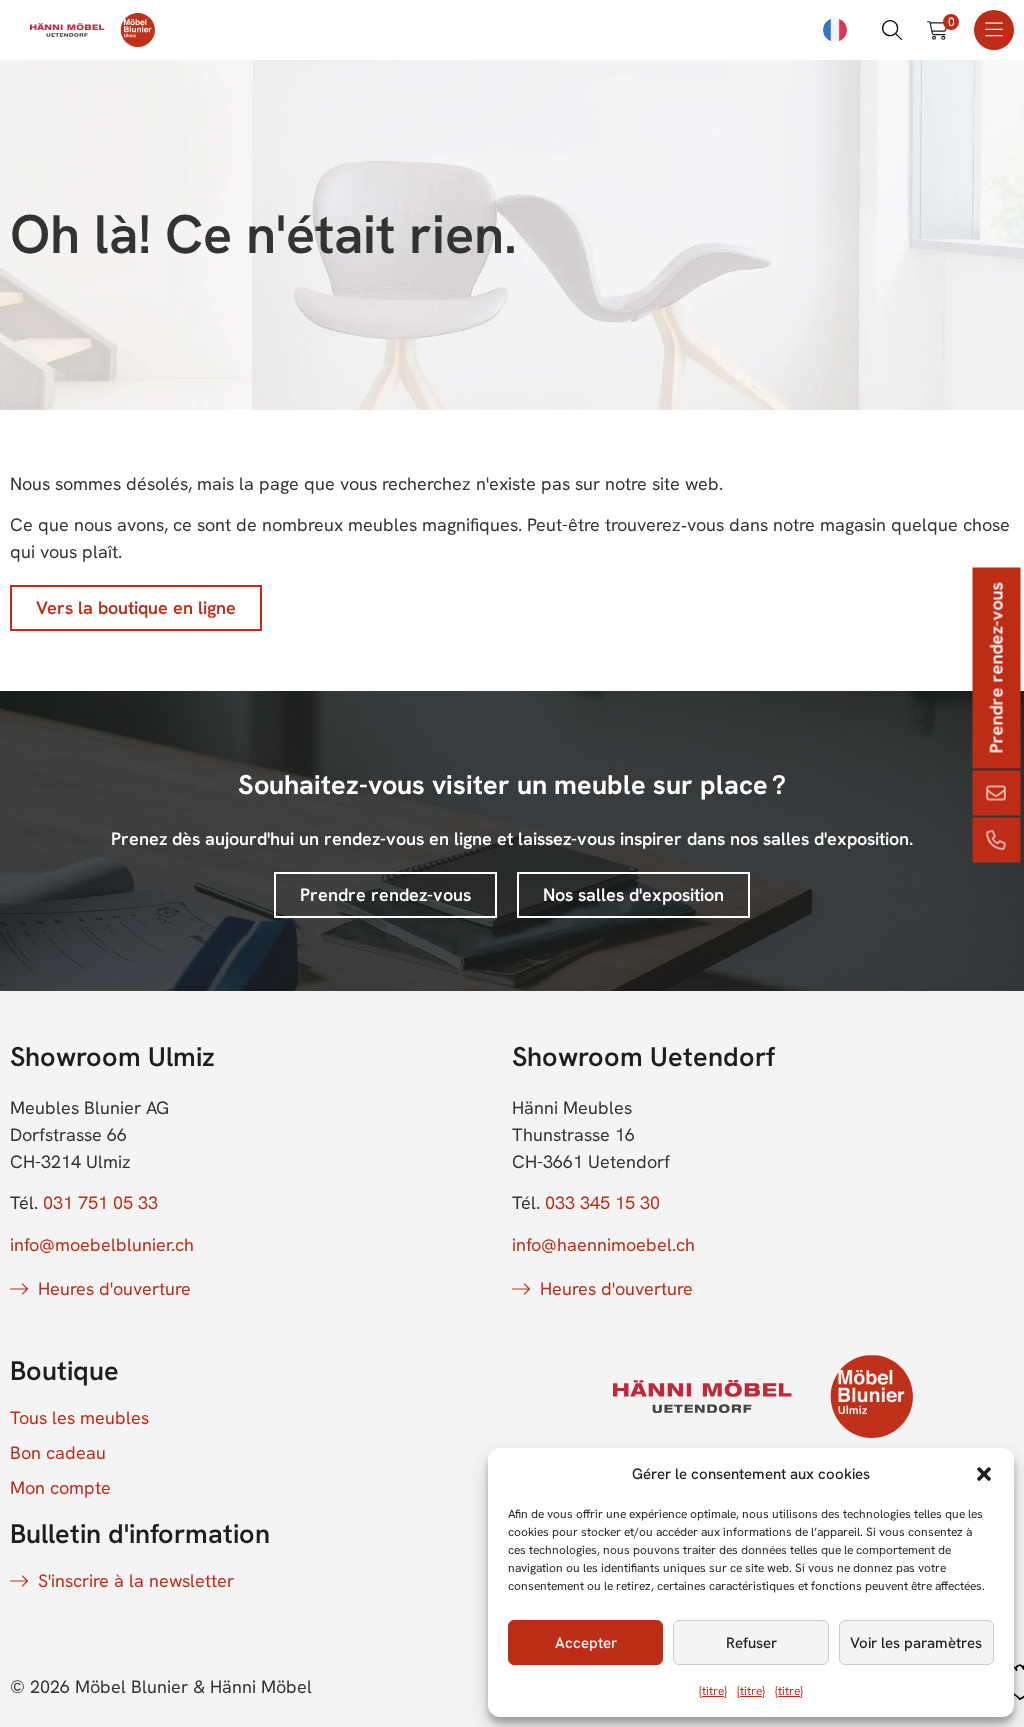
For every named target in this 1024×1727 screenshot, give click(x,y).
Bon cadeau (58, 1453)
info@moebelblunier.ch (102, 1244)
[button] (984, 1474)
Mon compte (60, 1488)
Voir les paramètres (916, 1643)
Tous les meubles (79, 1418)
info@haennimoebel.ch (603, 1244)
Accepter (586, 1643)
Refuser (751, 1643)
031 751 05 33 (100, 1202)
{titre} (713, 1691)
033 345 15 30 (602, 1202)
